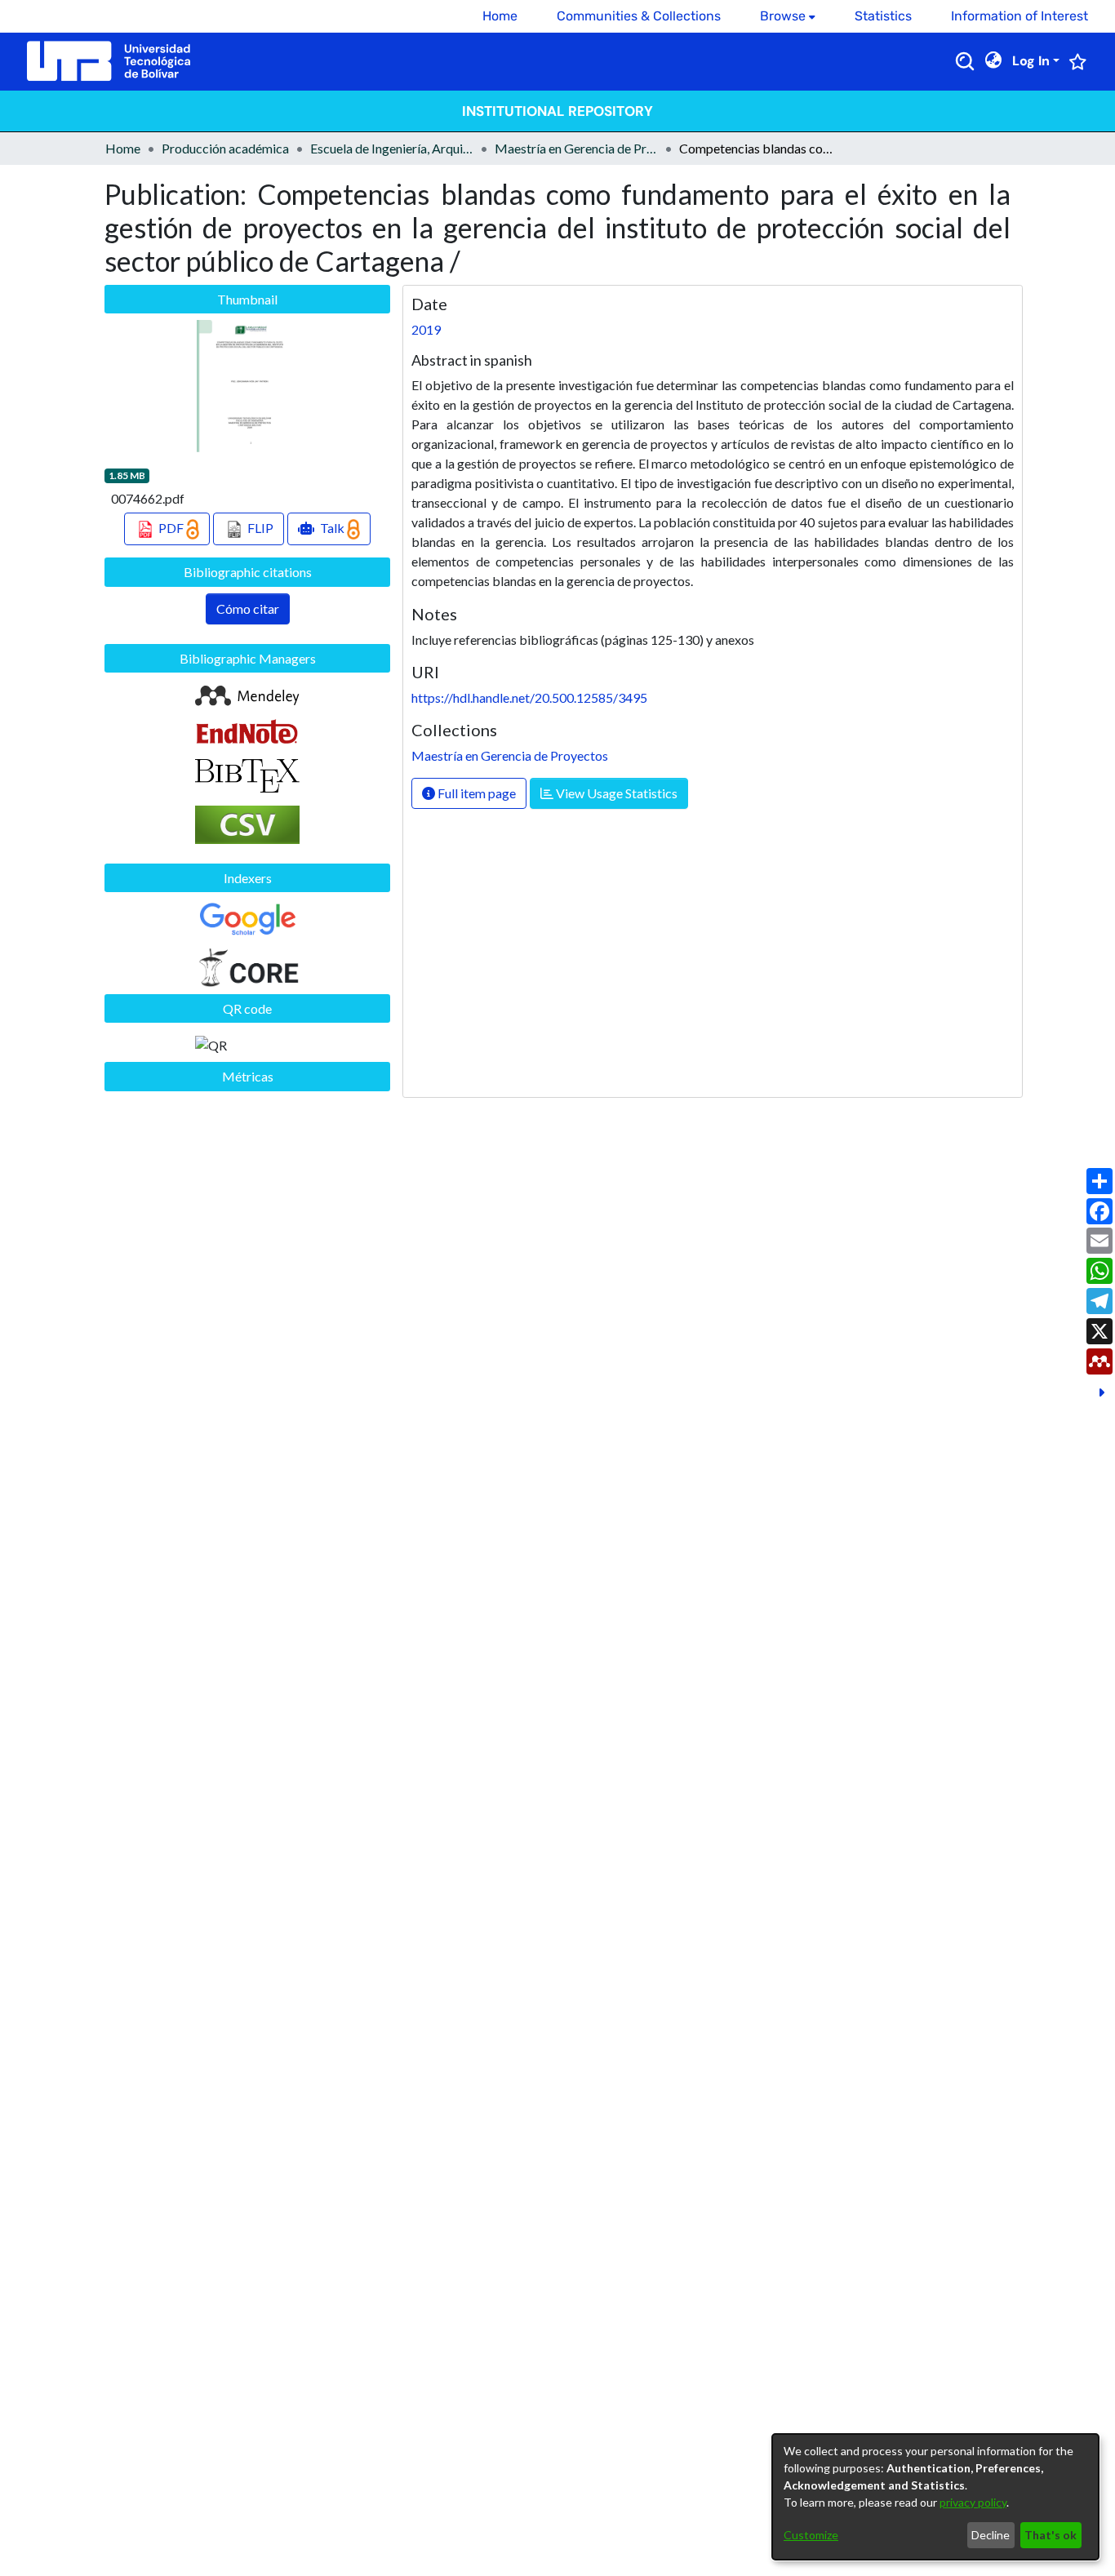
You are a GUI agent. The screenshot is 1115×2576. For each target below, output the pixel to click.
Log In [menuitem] (1031, 61)
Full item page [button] (475, 793)
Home (123, 148)
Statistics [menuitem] (883, 16)
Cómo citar (248, 608)
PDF (171, 528)
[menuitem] (788, 16)
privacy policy (973, 2502)
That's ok (1051, 2535)
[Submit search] (965, 61)
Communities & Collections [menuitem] (639, 16)
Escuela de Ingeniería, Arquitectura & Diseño (392, 148)
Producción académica (225, 148)
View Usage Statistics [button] (615, 793)
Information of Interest (1019, 16)
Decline (991, 2535)
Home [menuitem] (500, 16)
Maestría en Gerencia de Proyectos (576, 148)
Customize (811, 2535)
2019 (426, 329)
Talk (332, 528)
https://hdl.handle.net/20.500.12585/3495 (529, 697)
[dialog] (935, 2497)
